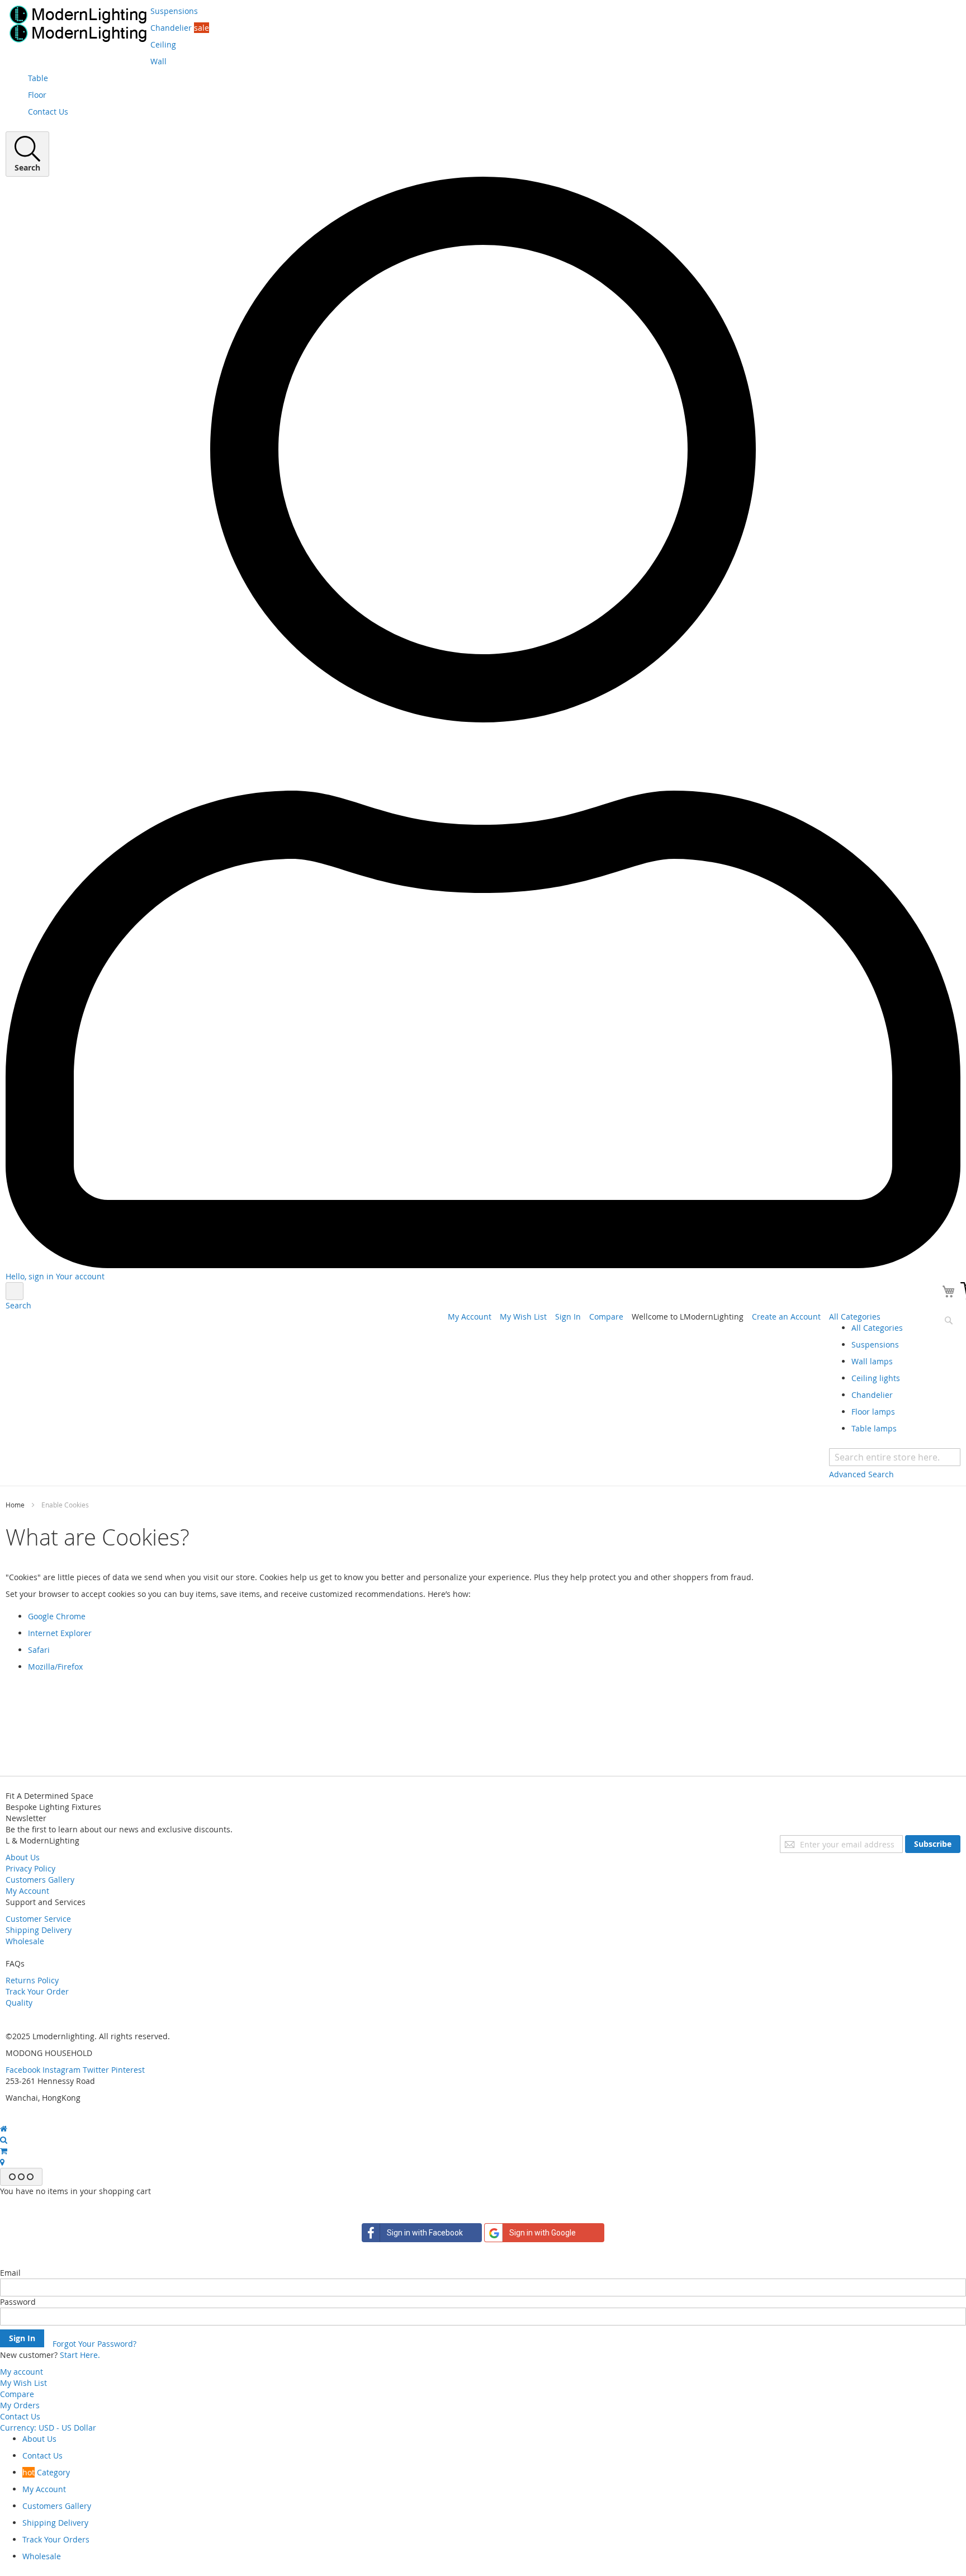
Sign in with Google (543, 2233)
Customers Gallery (40, 1880)
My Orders (20, 2405)
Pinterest (128, 2070)
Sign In (568, 1317)
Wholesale (25, 1941)
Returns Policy (32, 1980)
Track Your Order (37, 1991)
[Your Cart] (950, 1293)
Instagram (61, 2070)
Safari (39, 1650)
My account (22, 2372)
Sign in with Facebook (425, 2233)
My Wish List (523, 1317)
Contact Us (20, 2416)
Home (16, 1505)
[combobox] (895, 1457)
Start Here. (80, 2355)
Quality (19, 2003)
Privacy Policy (30, 1868)
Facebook (23, 2070)
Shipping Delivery (39, 1930)
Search (18, 1305)
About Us (23, 1857)
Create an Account (786, 1317)
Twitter (96, 2070)
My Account (470, 1317)
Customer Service (38, 1919)
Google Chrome (57, 1616)
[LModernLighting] (78, 24)
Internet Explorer (60, 1633)
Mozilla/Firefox (55, 1667)
